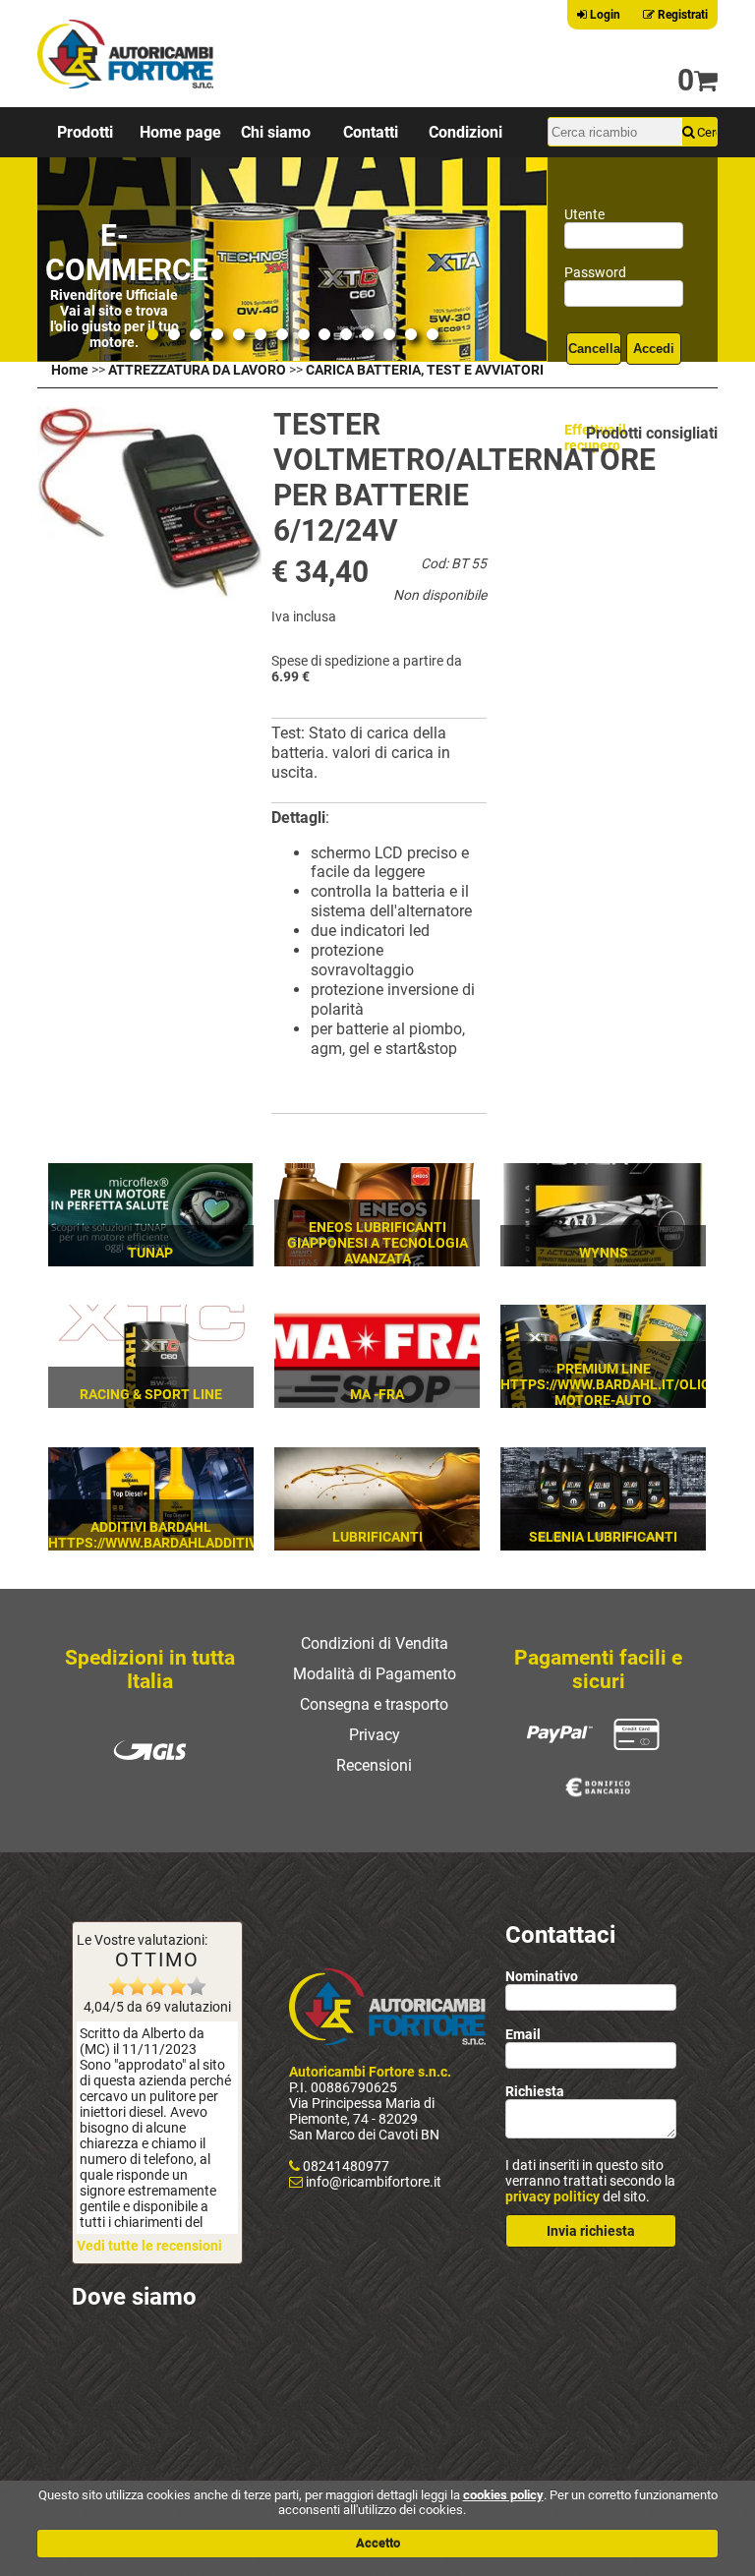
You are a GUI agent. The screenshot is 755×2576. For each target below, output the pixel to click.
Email (523, 2034)
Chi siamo (276, 132)
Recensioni (374, 1765)
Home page (180, 132)
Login (604, 15)
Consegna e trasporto (374, 1704)
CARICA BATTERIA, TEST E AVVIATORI (425, 370)
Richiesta (535, 2091)
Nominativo (542, 1976)
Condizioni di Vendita (375, 1643)
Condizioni (465, 132)
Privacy (375, 1735)
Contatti (371, 132)
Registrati (681, 15)
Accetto (378, 2543)
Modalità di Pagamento (375, 1674)
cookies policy (503, 2495)
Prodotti (85, 132)
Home (70, 370)
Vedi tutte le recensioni (149, 2246)
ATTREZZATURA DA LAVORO (197, 370)
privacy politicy (552, 2196)
